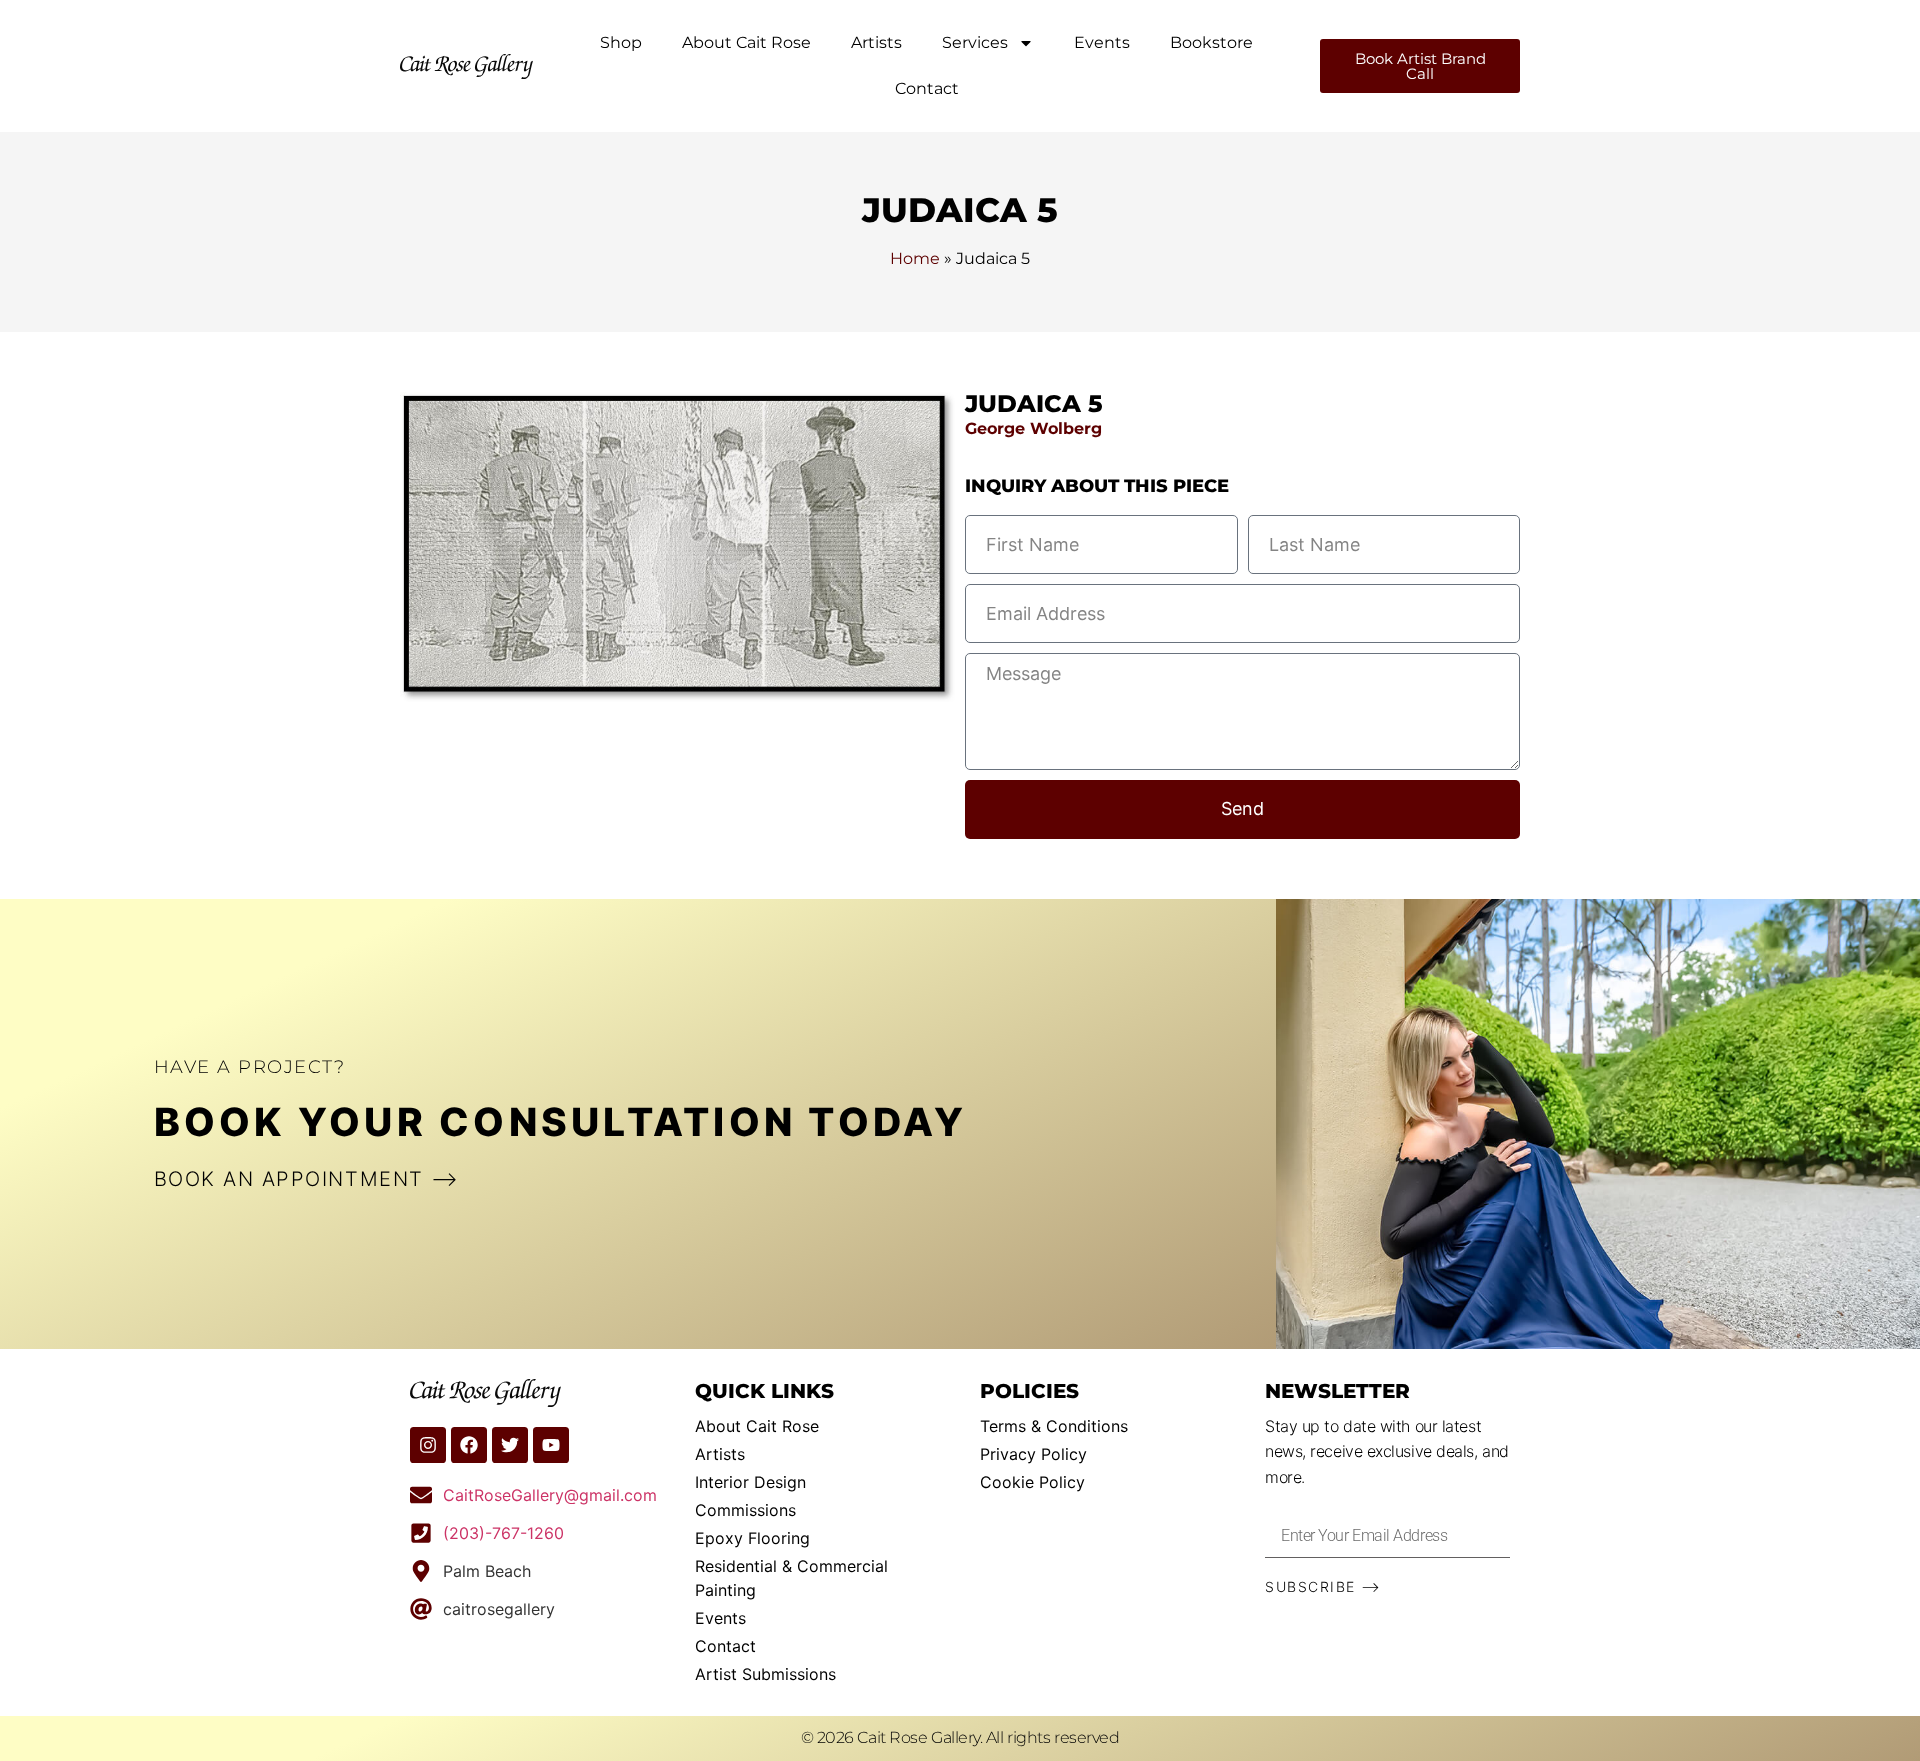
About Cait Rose (746, 42)
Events (1102, 42)
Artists (876, 42)
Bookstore (1211, 42)
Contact (927, 88)
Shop (621, 42)
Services (975, 42)
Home (915, 258)
